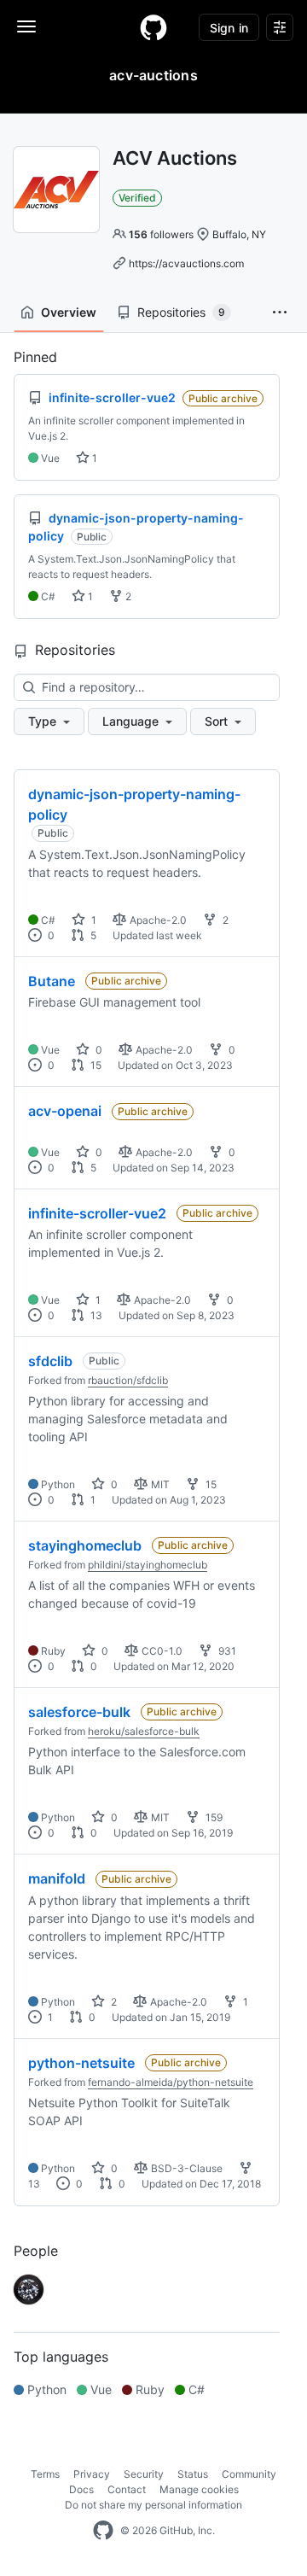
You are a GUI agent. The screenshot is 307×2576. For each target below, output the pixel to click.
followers (161, 234)
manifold (57, 1878)
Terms (45, 2474)
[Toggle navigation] (26, 26)
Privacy (92, 2474)
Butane (52, 981)
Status (193, 2474)
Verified (137, 198)
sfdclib (50, 1361)
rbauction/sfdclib (128, 1380)
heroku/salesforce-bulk (144, 1731)
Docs (81, 2489)
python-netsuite (81, 2063)
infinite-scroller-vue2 (97, 1213)
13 (95, 1315)
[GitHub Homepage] (103, 2531)
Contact (127, 2489)
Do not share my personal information (153, 2505)
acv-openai (65, 1111)
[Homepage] (153, 27)
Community (249, 2474)
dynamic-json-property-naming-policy (134, 804)
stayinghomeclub (85, 1545)
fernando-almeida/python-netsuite (171, 2082)
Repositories (181, 312)
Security (144, 2474)
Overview (69, 312)
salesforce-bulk (79, 1712)
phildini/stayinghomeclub (148, 1565)
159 (213, 1817)
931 (226, 1651)
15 (95, 1065)
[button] (280, 313)
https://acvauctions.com (186, 263)
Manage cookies (199, 2489)
